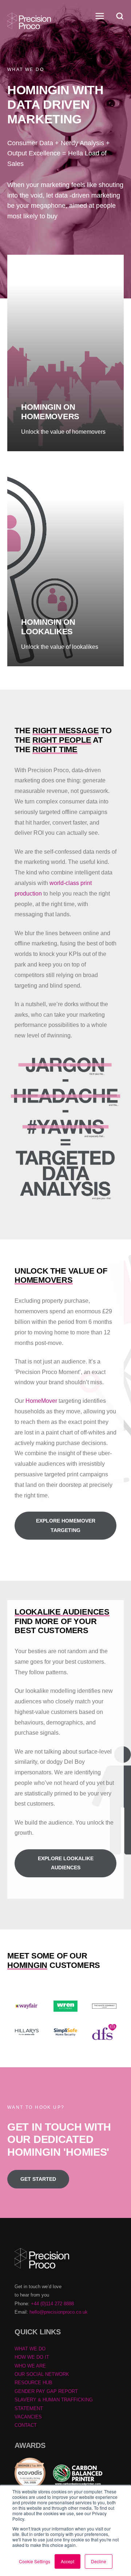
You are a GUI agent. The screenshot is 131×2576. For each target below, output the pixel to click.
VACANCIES (28, 2417)
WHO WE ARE (30, 2366)
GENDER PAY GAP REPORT (46, 2391)
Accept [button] (68, 2561)
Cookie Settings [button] (35, 2561)
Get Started (38, 2179)
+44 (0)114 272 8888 (52, 2304)
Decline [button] (99, 2561)
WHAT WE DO (30, 2349)
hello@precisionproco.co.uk (59, 2312)
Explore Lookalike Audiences (66, 1863)
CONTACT (26, 2425)
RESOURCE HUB (33, 2383)
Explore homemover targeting (66, 1525)
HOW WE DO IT (32, 2357)
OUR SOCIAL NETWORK (42, 2374)
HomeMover (41, 1401)
